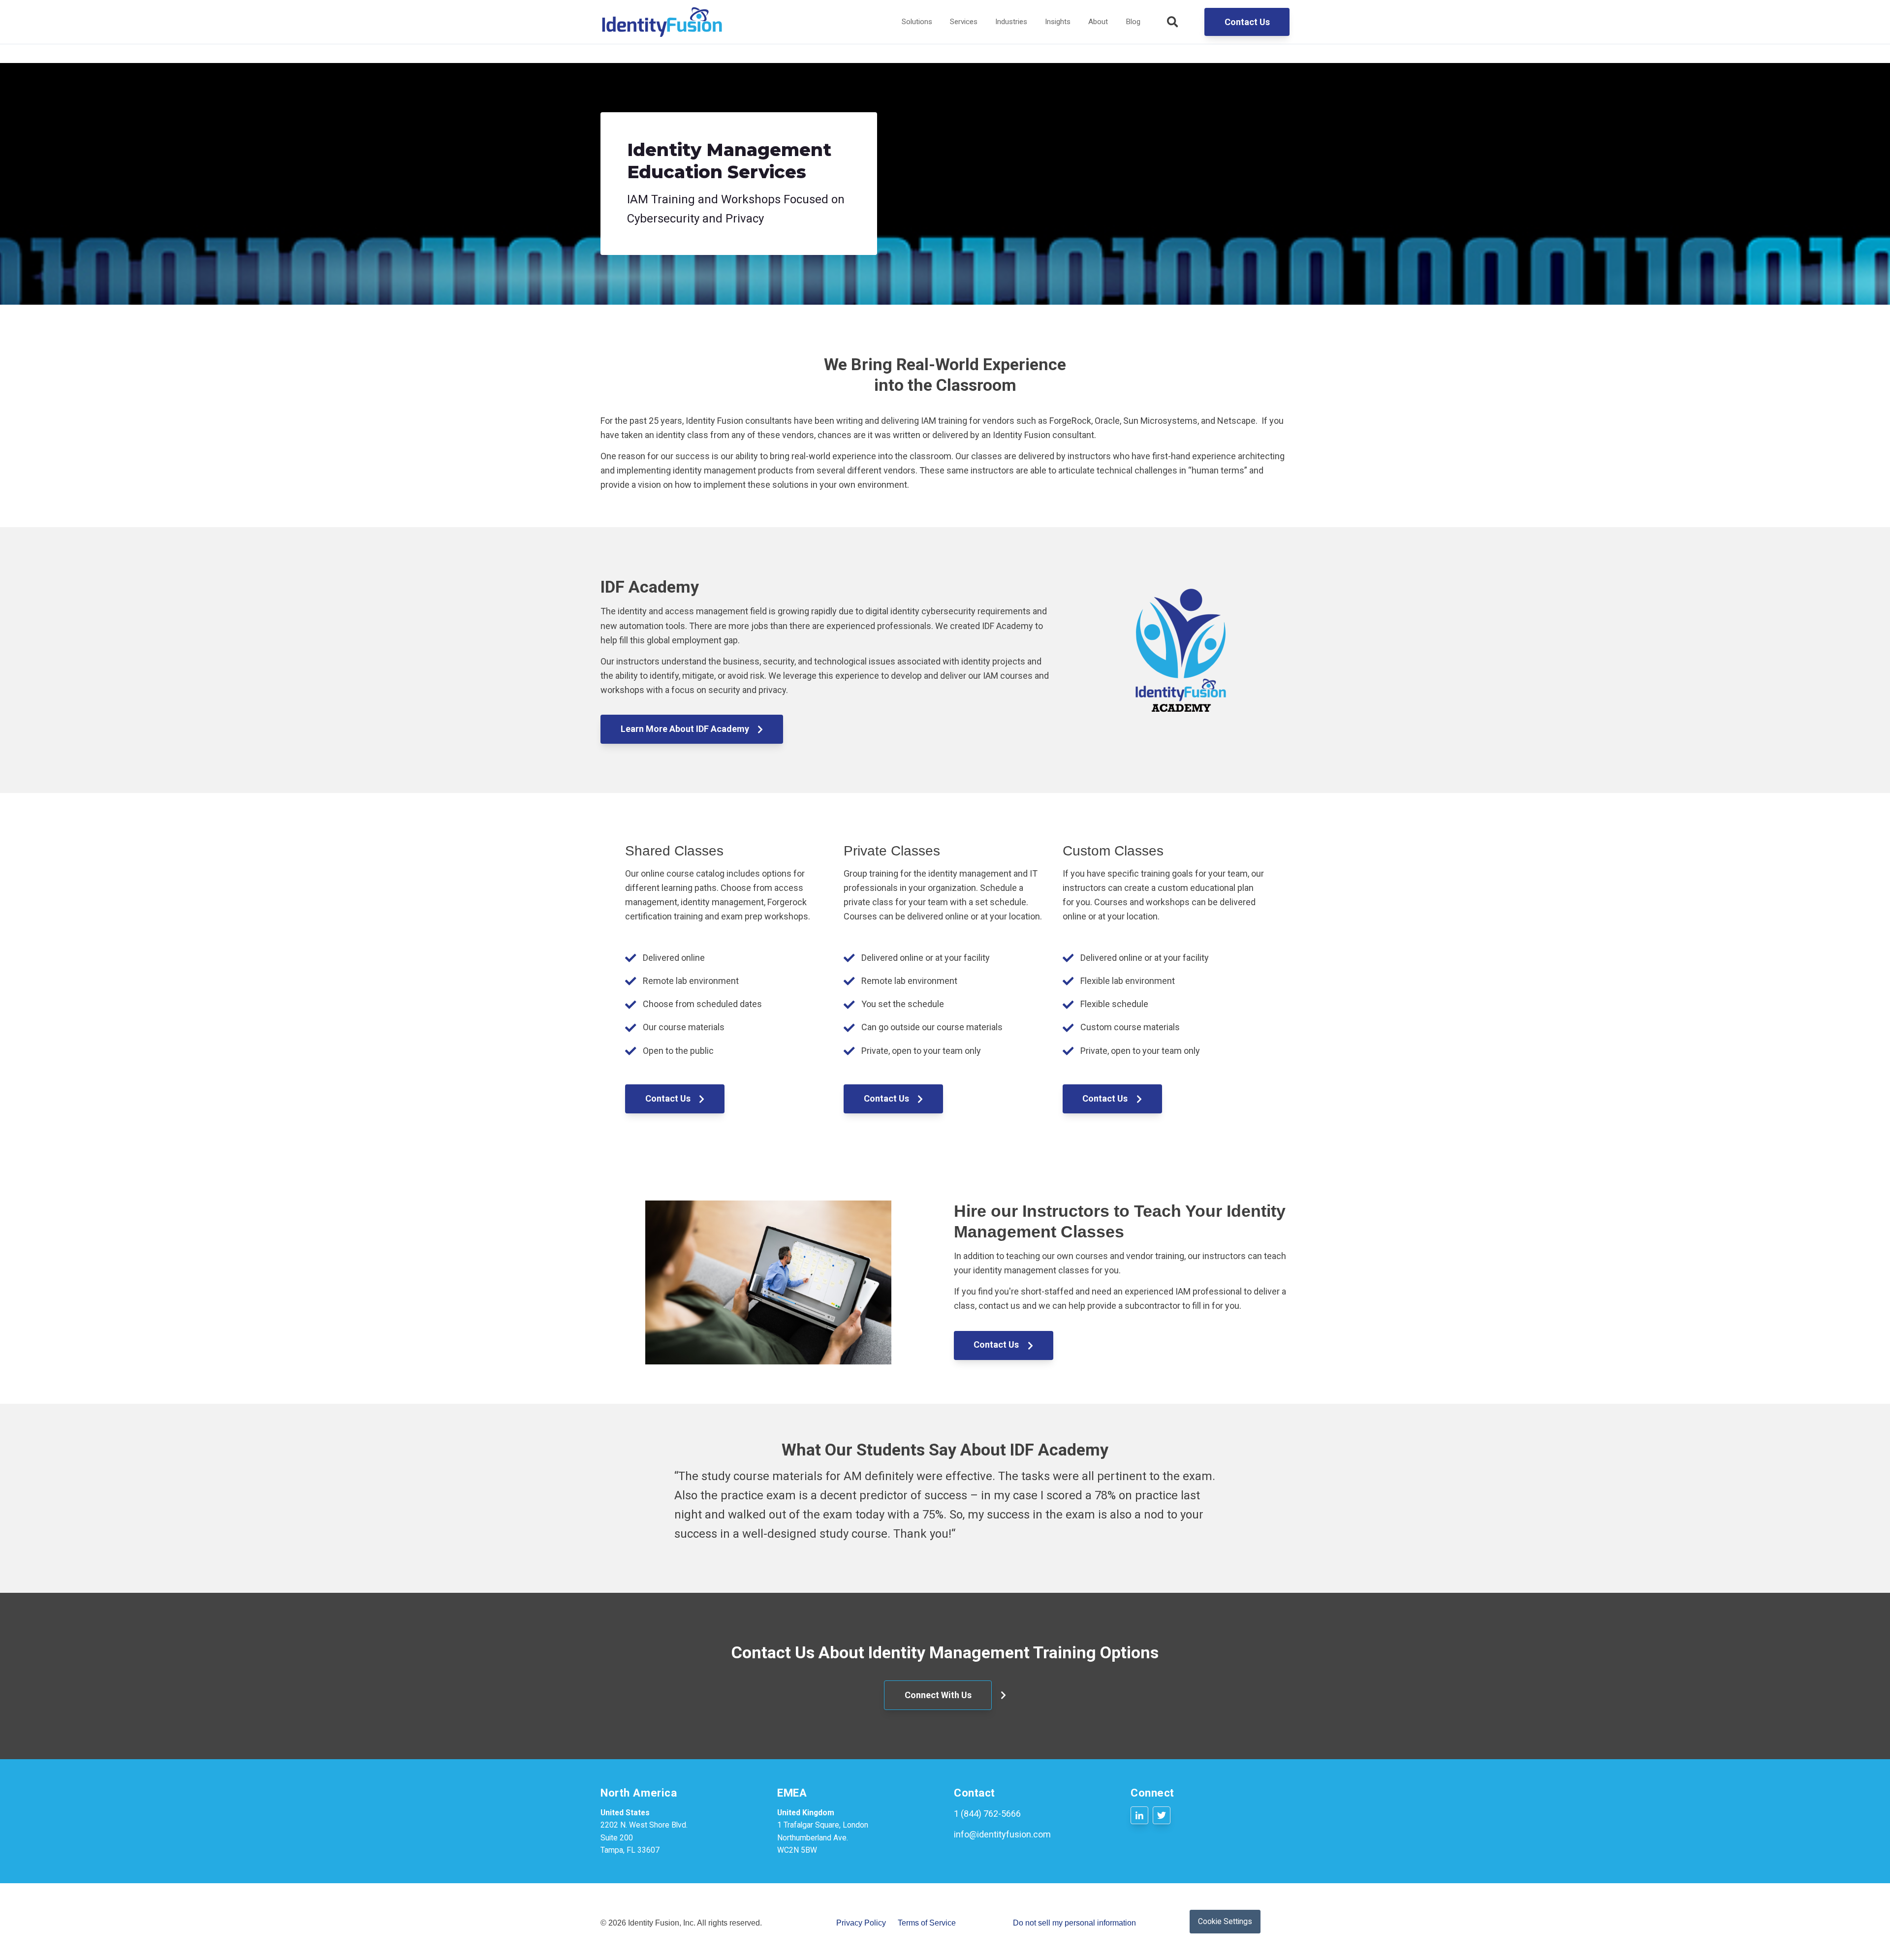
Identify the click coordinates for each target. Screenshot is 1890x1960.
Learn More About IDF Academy (686, 729)
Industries (1011, 22)
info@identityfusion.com (1002, 1834)
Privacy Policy (861, 1923)
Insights (1058, 22)
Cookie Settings (1225, 1921)
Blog (1133, 22)
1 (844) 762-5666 (987, 1814)
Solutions (917, 22)
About (1098, 22)
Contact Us (1247, 22)
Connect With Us (938, 1695)
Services (964, 22)
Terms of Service (927, 1923)
